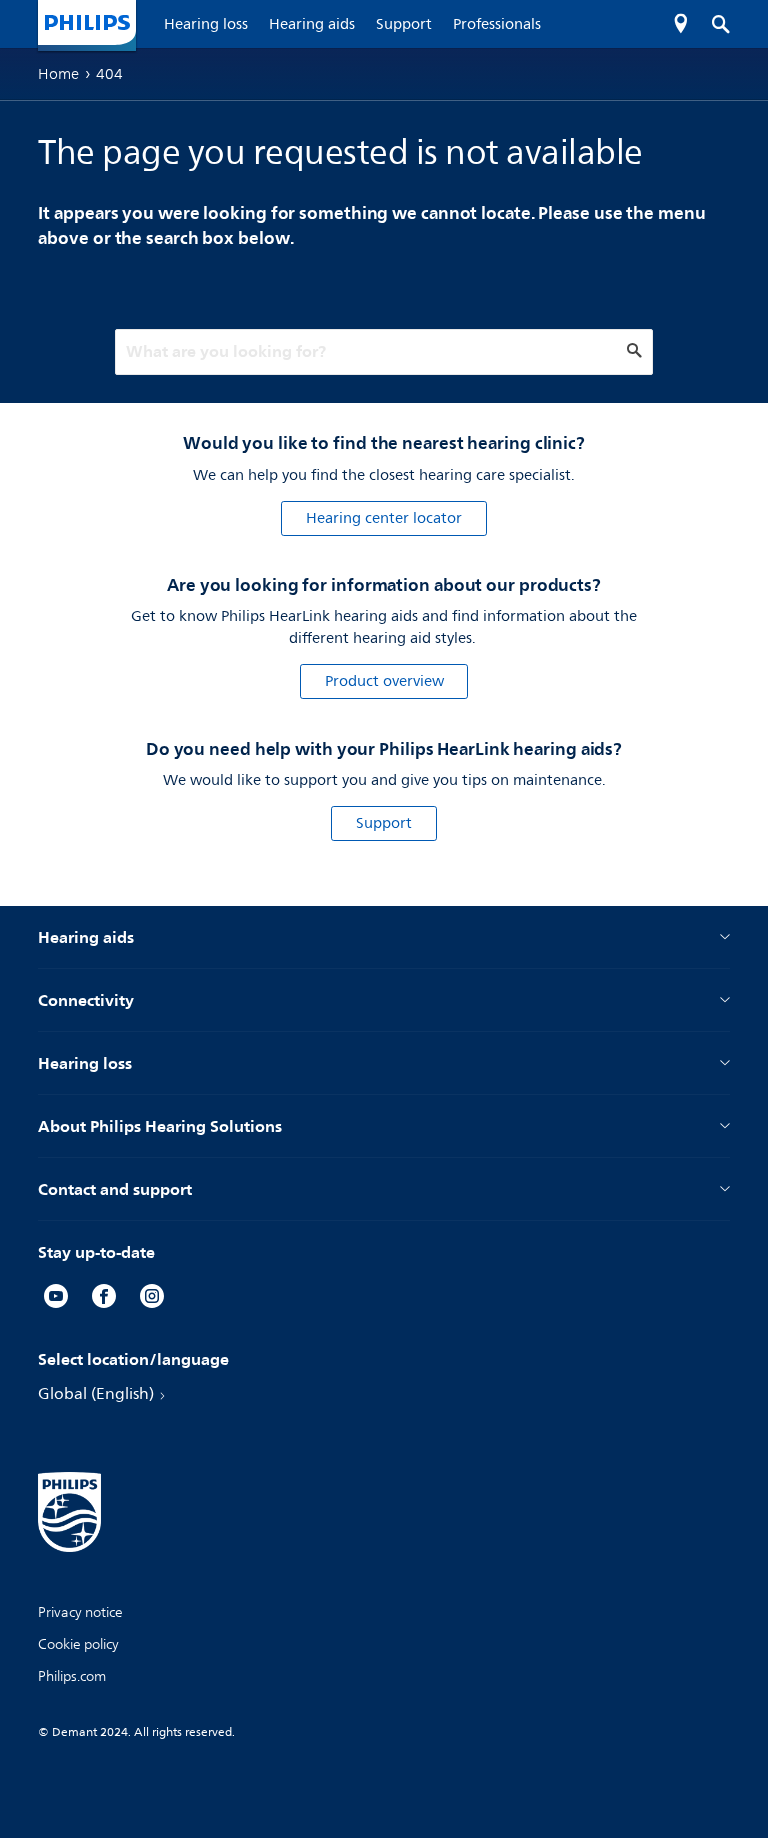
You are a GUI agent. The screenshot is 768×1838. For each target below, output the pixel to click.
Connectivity (86, 1000)
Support (384, 823)
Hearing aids (86, 937)
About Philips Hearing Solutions (160, 1126)
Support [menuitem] (404, 24)
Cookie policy (78, 1644)
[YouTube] (56, 1299)
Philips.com (72, 1676)
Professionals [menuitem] (497, 24)
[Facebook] (104, 1299)
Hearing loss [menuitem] (206, 24)
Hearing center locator (384, 518)
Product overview (384, 681)
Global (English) (96, 1394)
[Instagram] (152, 1299)
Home (58, 74)
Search (710, 24)
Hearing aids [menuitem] (312, 24)
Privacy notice (80, 1612)
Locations (681, 24)
